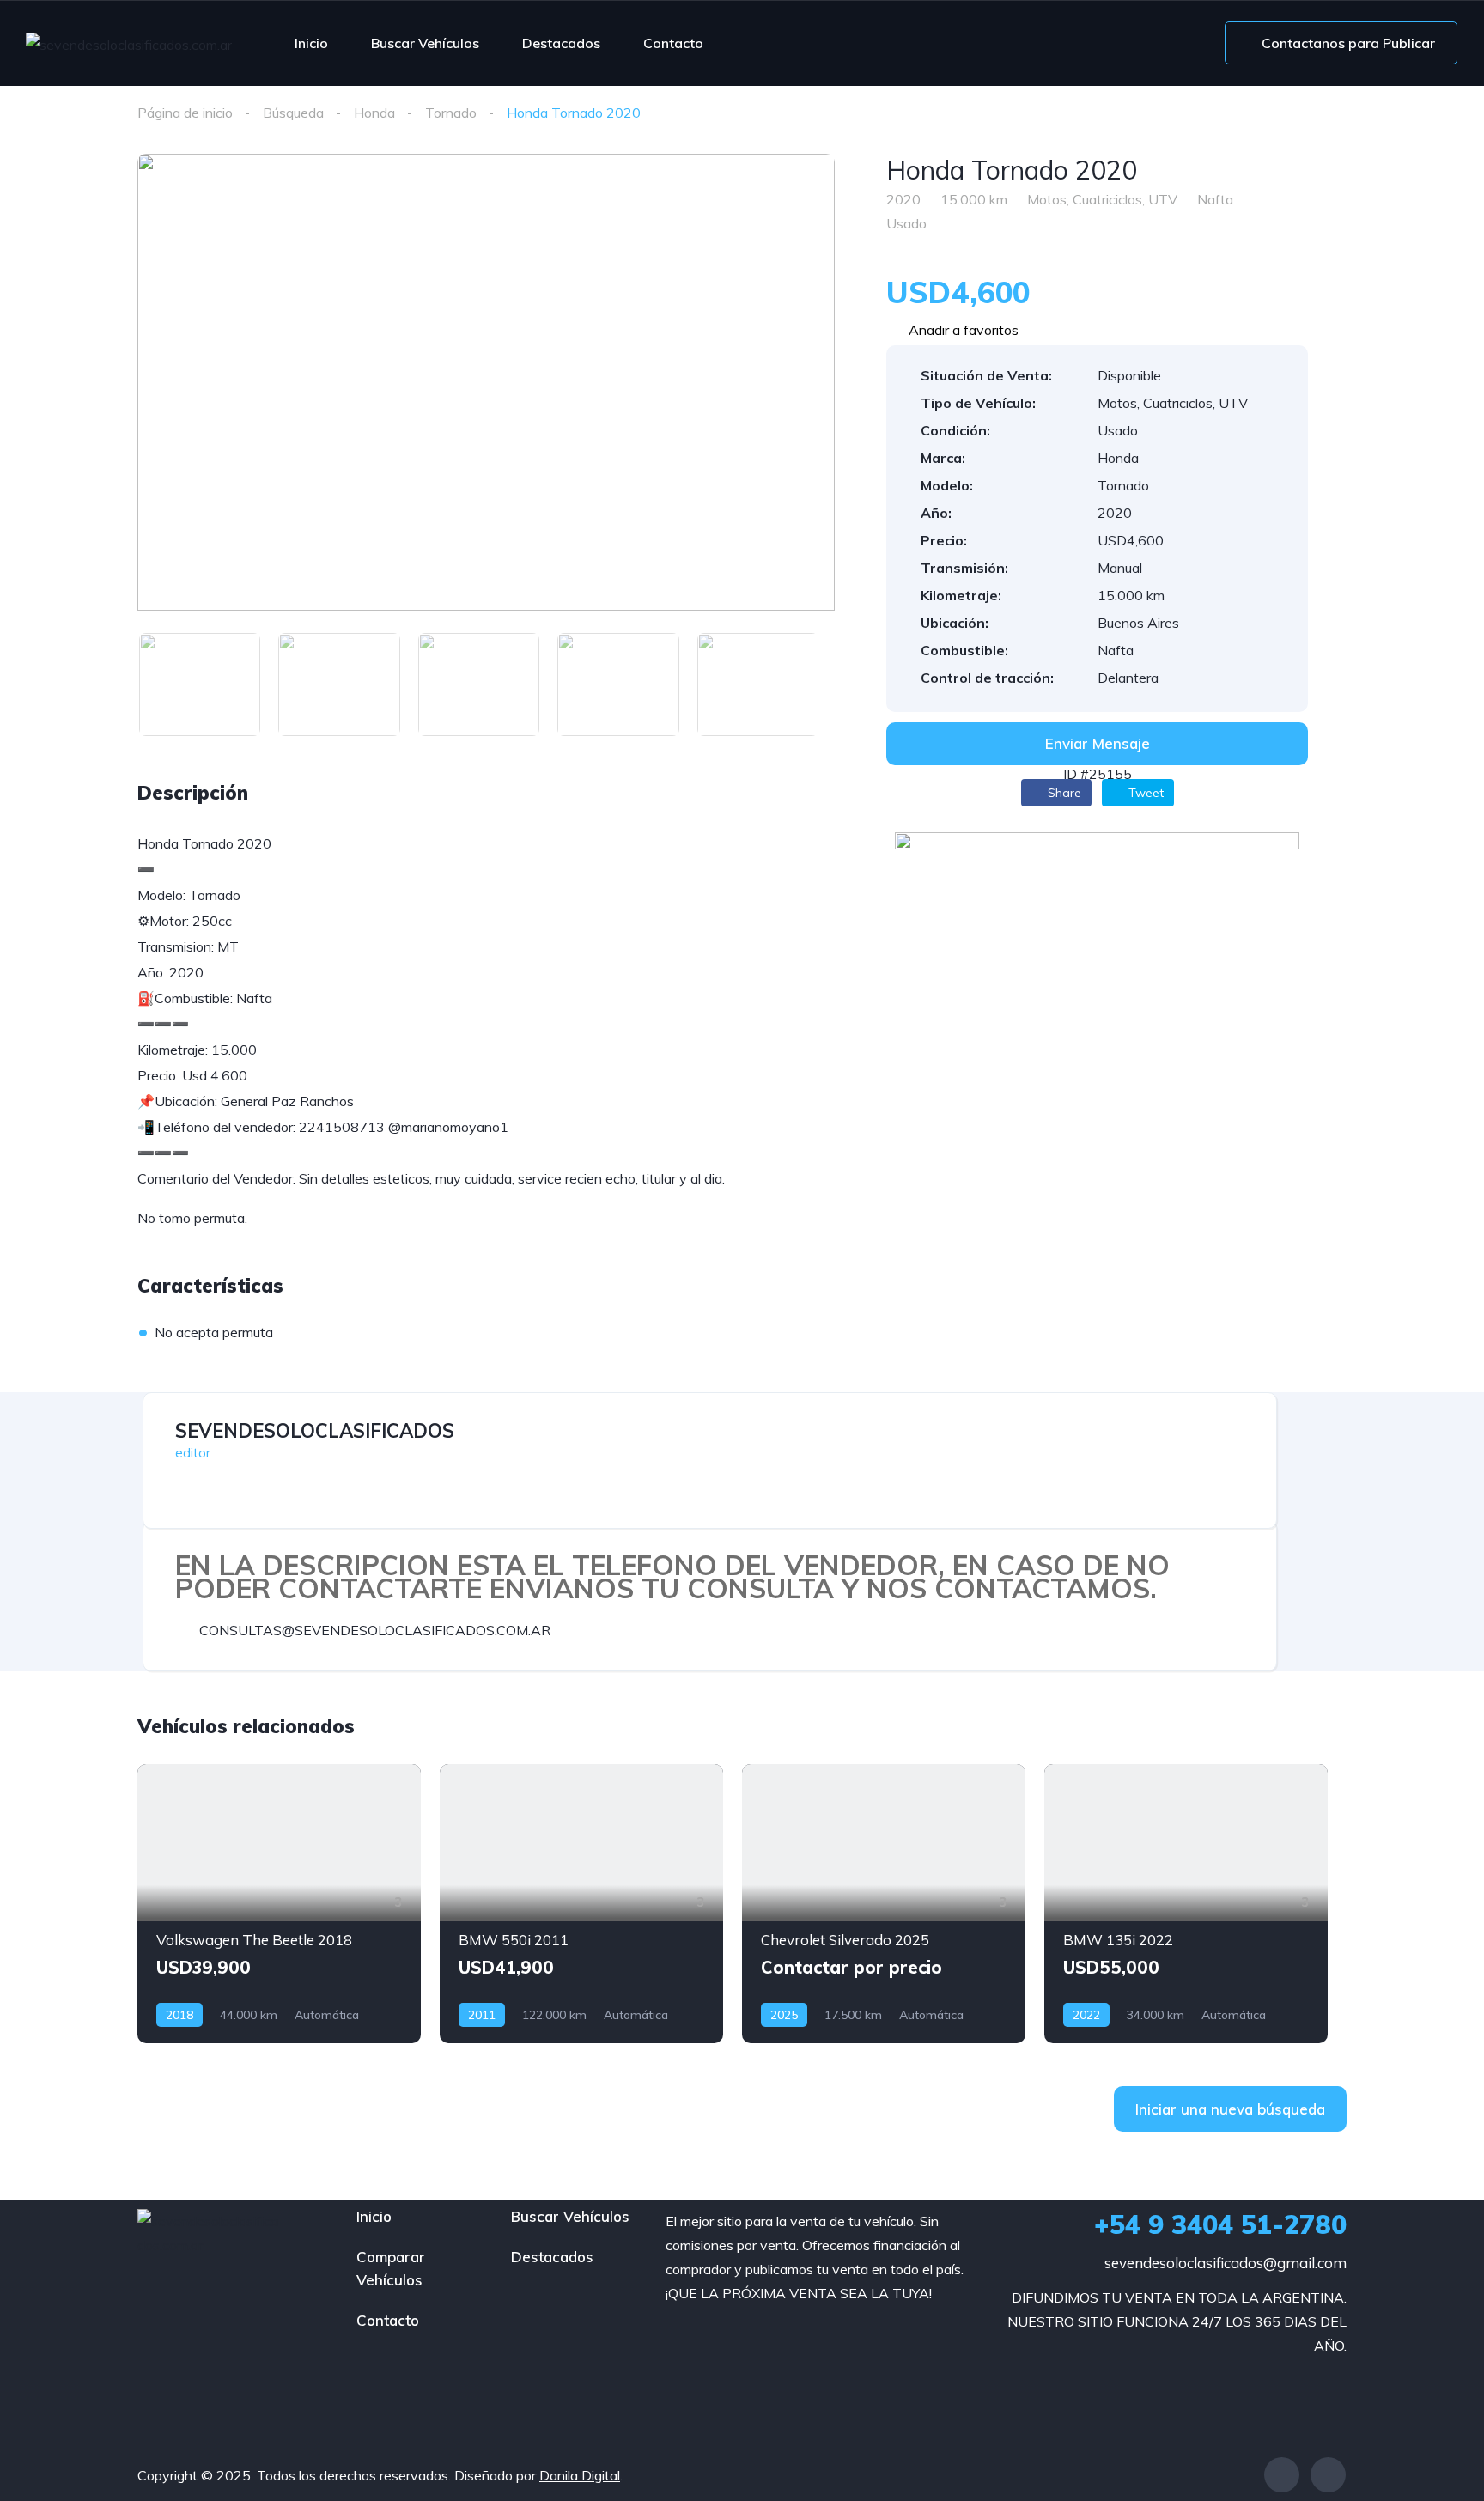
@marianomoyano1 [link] (448, 1127)
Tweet (1144, 793)
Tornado (451, 113)
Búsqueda (293, 113)
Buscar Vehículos (425, 43)
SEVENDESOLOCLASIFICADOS (315, 1431)
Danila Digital (580, 2475)
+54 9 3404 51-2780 (1220, 2224)
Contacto (673, 43)
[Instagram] (1328, 2475)
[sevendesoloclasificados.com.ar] (129, 44)
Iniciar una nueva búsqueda (1230, 2109)
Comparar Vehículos (391, 2268)
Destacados (561, 43)
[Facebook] (1282, 2475)
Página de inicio (185, 113)
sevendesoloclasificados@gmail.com (1226, 2263)
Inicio (311, 43)
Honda (374, 113)
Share (1063, 793)
